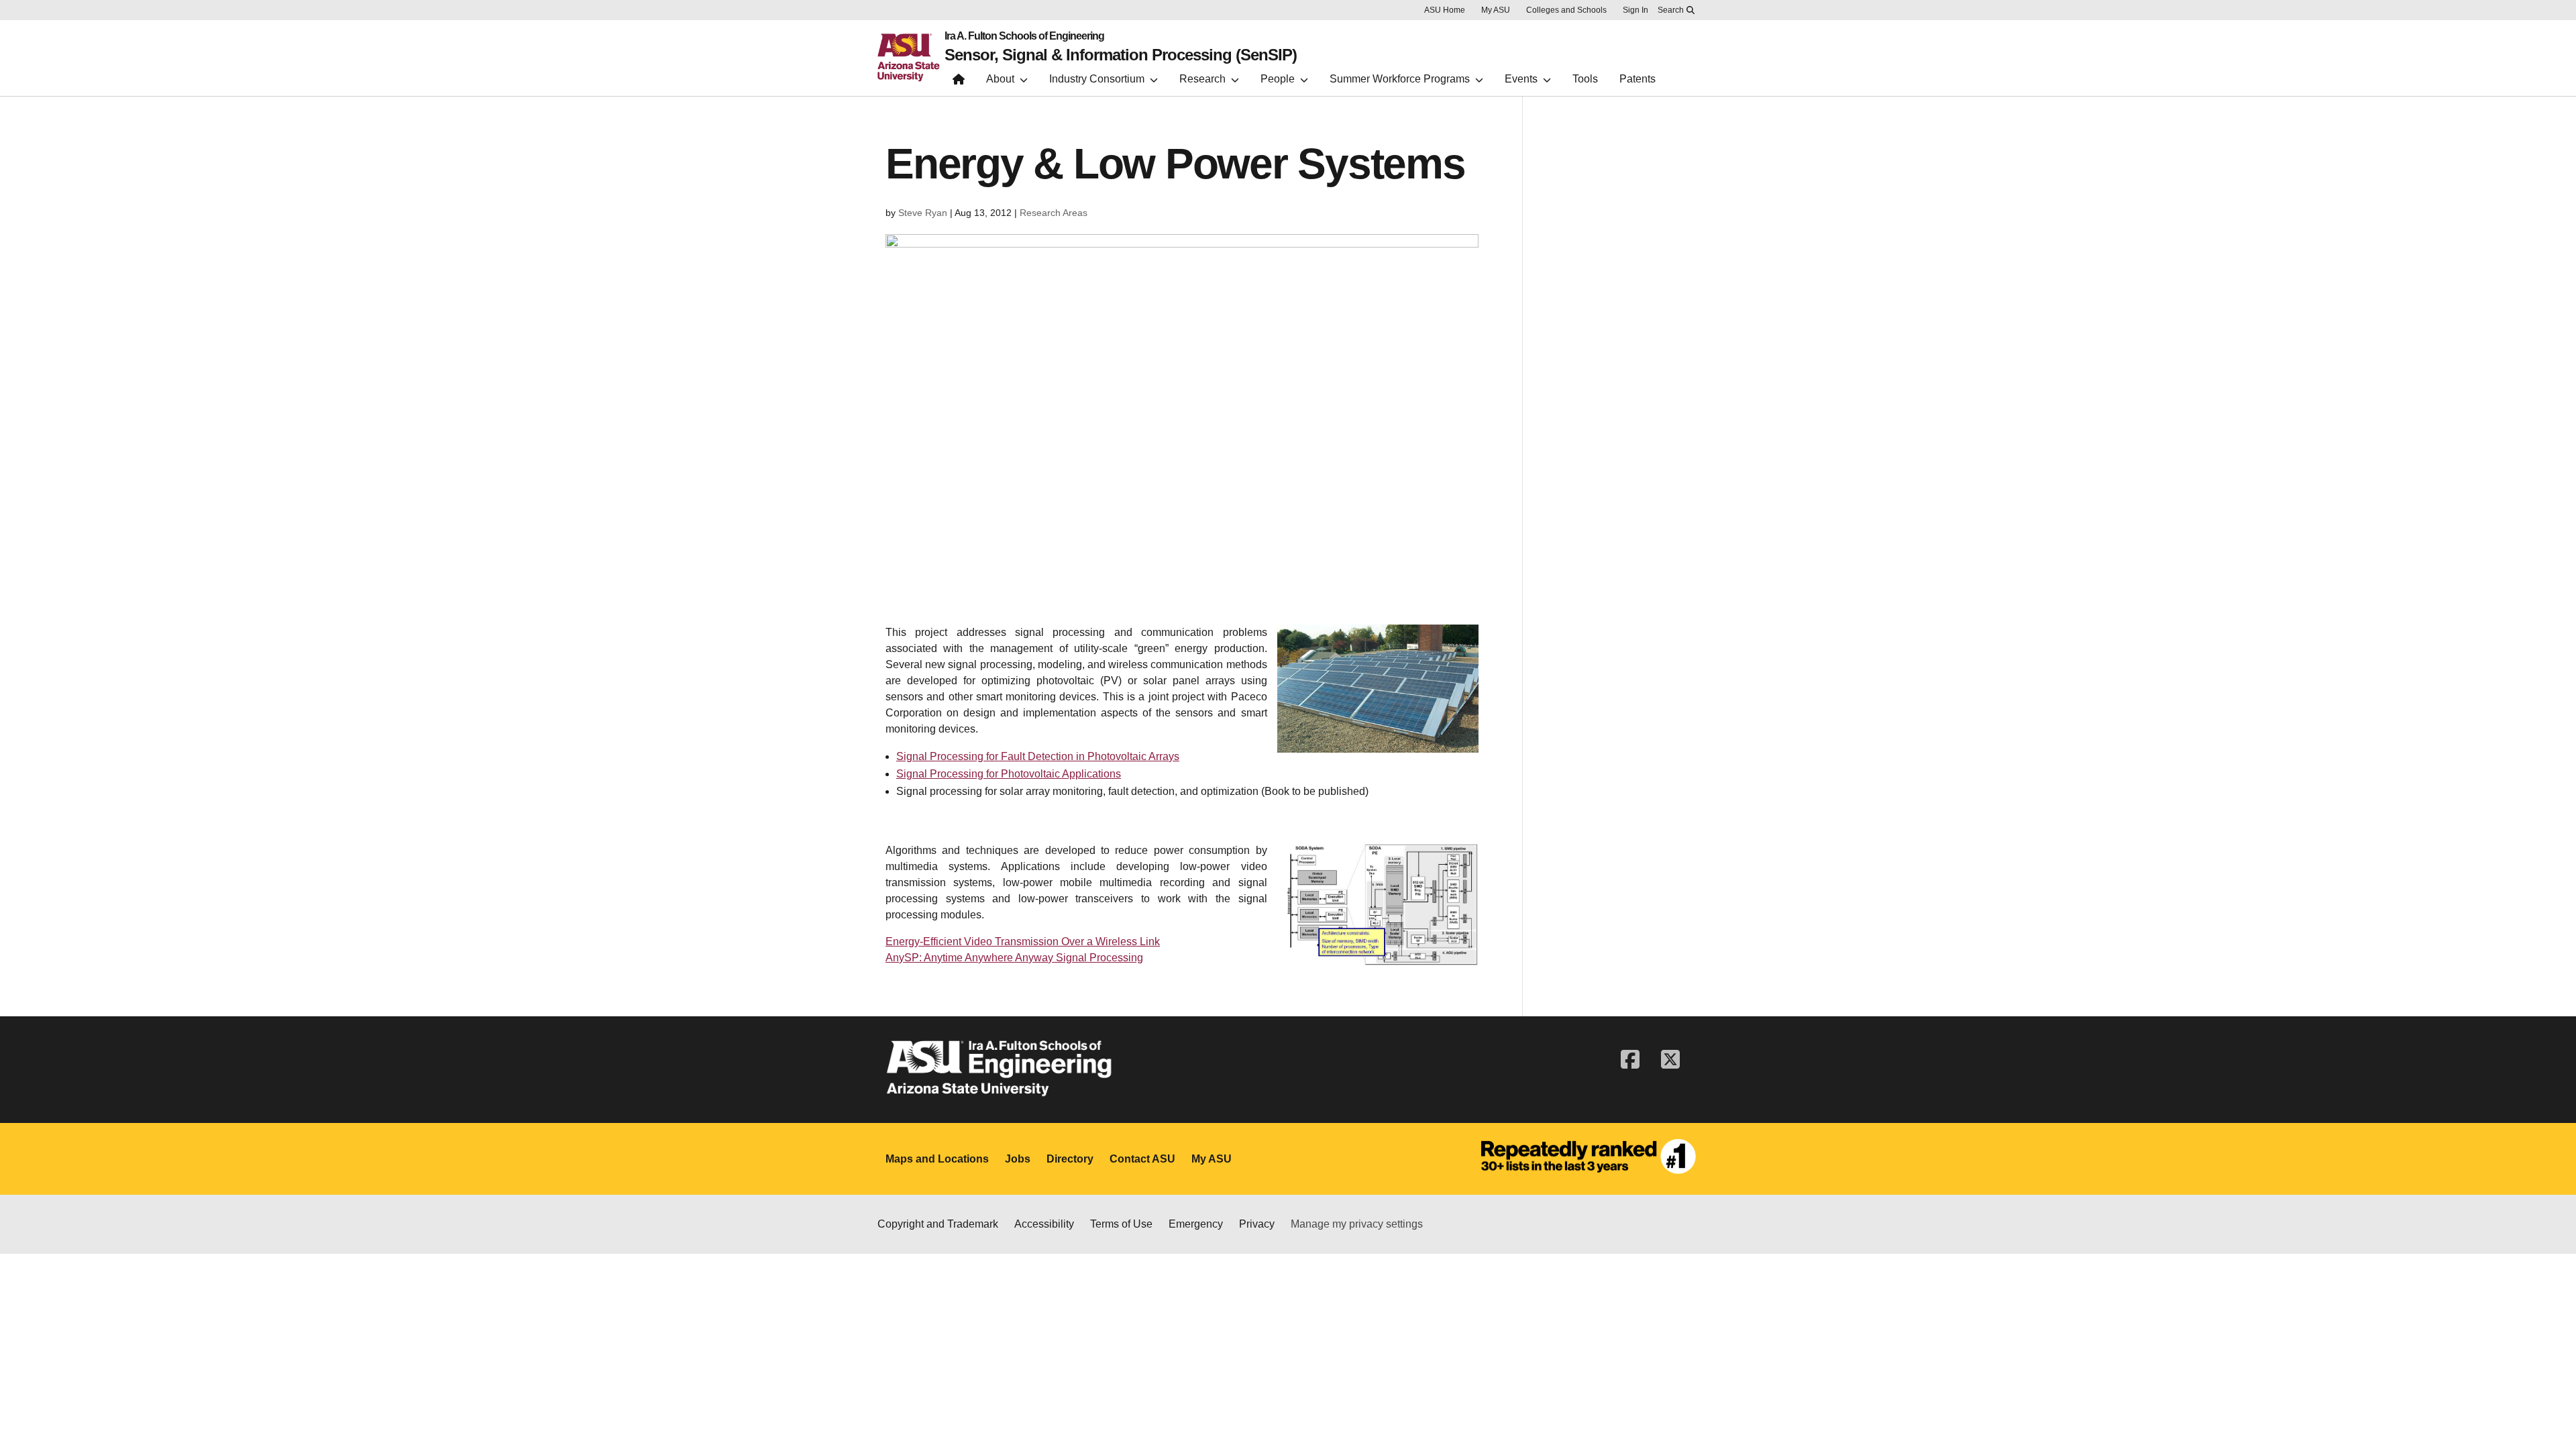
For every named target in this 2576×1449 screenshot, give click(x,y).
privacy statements (1027, 1425)
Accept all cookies (1760, 1417)
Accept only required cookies (1916, 1417)
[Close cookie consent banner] (2548, 1411)
